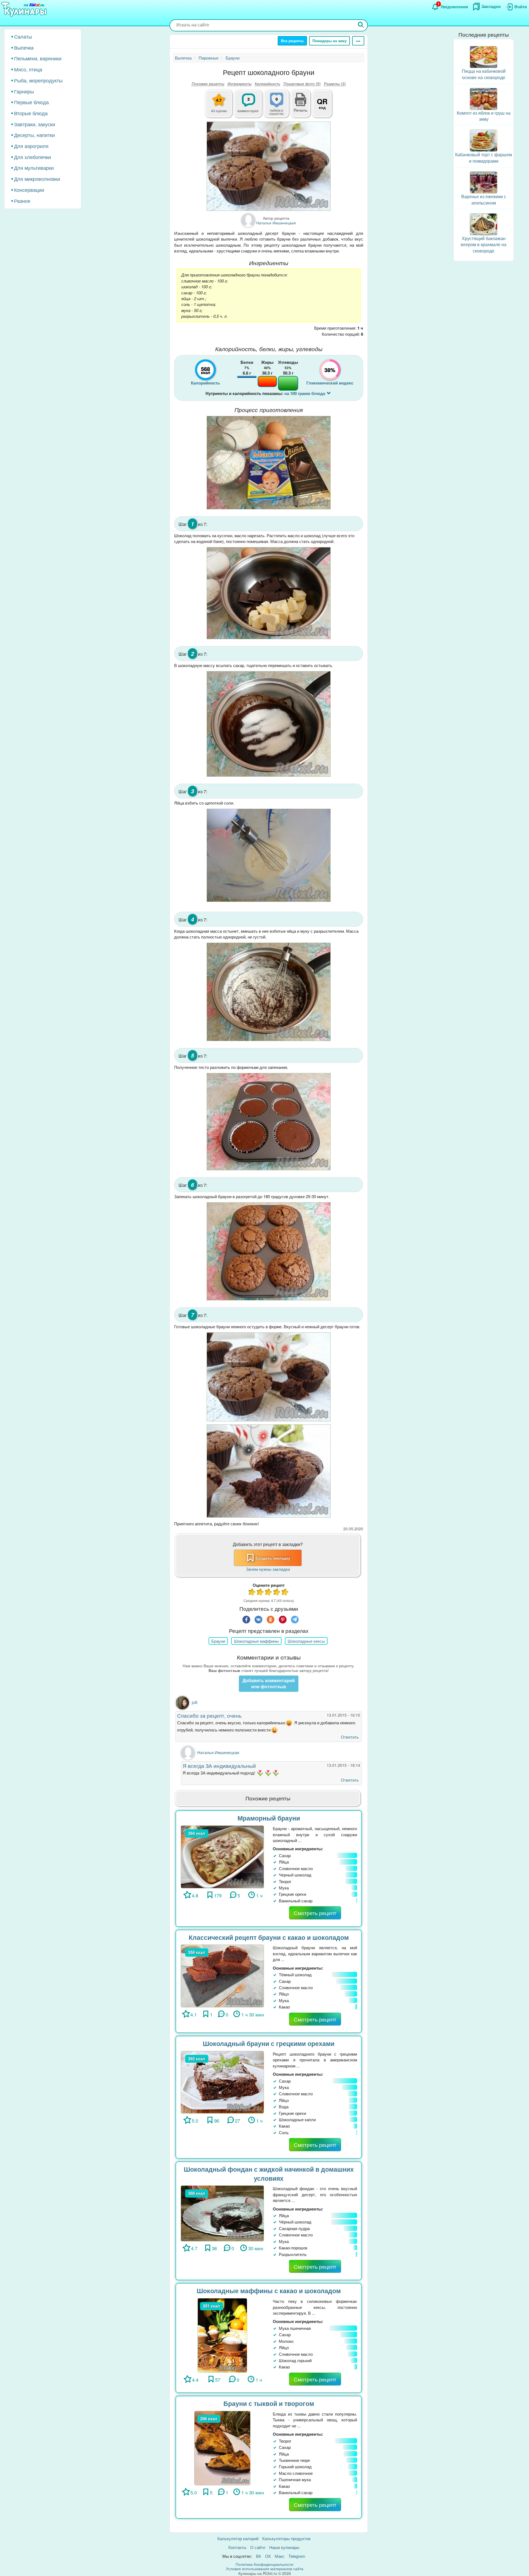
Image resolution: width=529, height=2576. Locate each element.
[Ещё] (358, 41)
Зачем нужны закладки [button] (268, 1569)
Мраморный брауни (269, 1818)
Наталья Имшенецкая (218, 1752)
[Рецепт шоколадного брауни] (269, 166)
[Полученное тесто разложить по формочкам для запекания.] (269, 1122)
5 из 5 (285, 1593)
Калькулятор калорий (238, 2538)
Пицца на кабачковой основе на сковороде (484, 74)
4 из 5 (277, 1593)
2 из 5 (260, 1593)
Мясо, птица (28, 69)
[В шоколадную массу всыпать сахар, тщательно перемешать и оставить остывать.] (269, 724)
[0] (280, 107)
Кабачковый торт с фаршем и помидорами (484, 158)
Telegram (297, 2556)
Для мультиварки (34, 168)
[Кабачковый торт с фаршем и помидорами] (484, 140)
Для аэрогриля (31, 146)
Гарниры (24, 91)
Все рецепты (292, 41)
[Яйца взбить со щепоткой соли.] (269, 855)
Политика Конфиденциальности (264, 2564)
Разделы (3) (335, 84)
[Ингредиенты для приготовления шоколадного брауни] (269, 463)
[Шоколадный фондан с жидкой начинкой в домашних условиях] (222, 2213)
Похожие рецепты (208, 84)
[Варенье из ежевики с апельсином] (484, 182)
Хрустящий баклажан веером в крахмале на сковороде (484, 245)
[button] (301, 109)
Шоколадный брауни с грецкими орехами (269, 2043)
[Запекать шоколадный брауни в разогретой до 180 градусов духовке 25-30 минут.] (269, 1251)
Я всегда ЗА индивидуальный (219, 1766)
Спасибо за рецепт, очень (209, 1715)
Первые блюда (31, 102)
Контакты (237, 2547)
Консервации (29, 190)
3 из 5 (269, 1593)
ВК (259, 2556)
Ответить (350, 1737)
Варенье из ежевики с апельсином (484, 200)
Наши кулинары (284, 2547)
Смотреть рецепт (315, 1913)
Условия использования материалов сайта (265, 2569)
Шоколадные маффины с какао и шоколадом (269, 2291)
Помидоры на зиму (330, 41)
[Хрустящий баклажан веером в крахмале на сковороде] (484, 224)
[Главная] (25, 10)
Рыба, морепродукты (38, 80)
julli (195, 1702)
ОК (268, 2556)
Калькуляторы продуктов (286, 2538)
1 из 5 (252, 1593)
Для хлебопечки (33, 157)
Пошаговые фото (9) (302, 84)
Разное (22, 201)
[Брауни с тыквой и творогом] (222, 2447)
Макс (280, 2556)
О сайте (258, 2547)
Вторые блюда (31, 113)
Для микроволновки (37, 179)
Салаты (23, 36)
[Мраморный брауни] (222, 1856)
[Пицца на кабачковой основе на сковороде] (484, 56)
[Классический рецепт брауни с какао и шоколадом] (222, 1975)
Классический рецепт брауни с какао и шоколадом (269, 1937)
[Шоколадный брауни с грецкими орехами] (222, 2082)
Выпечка (24, 47)
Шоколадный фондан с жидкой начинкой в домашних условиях (269, 2174)
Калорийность (268, 84)
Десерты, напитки (34, 135)
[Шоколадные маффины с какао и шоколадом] (222, 2335)
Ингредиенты (240, 84)
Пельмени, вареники (38, 58)
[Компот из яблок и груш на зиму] (484, 98)
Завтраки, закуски (35, 124)
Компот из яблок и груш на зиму (484, 116)
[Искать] (361, 25)
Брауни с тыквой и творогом (269, 2403)
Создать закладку (273, 1558)
